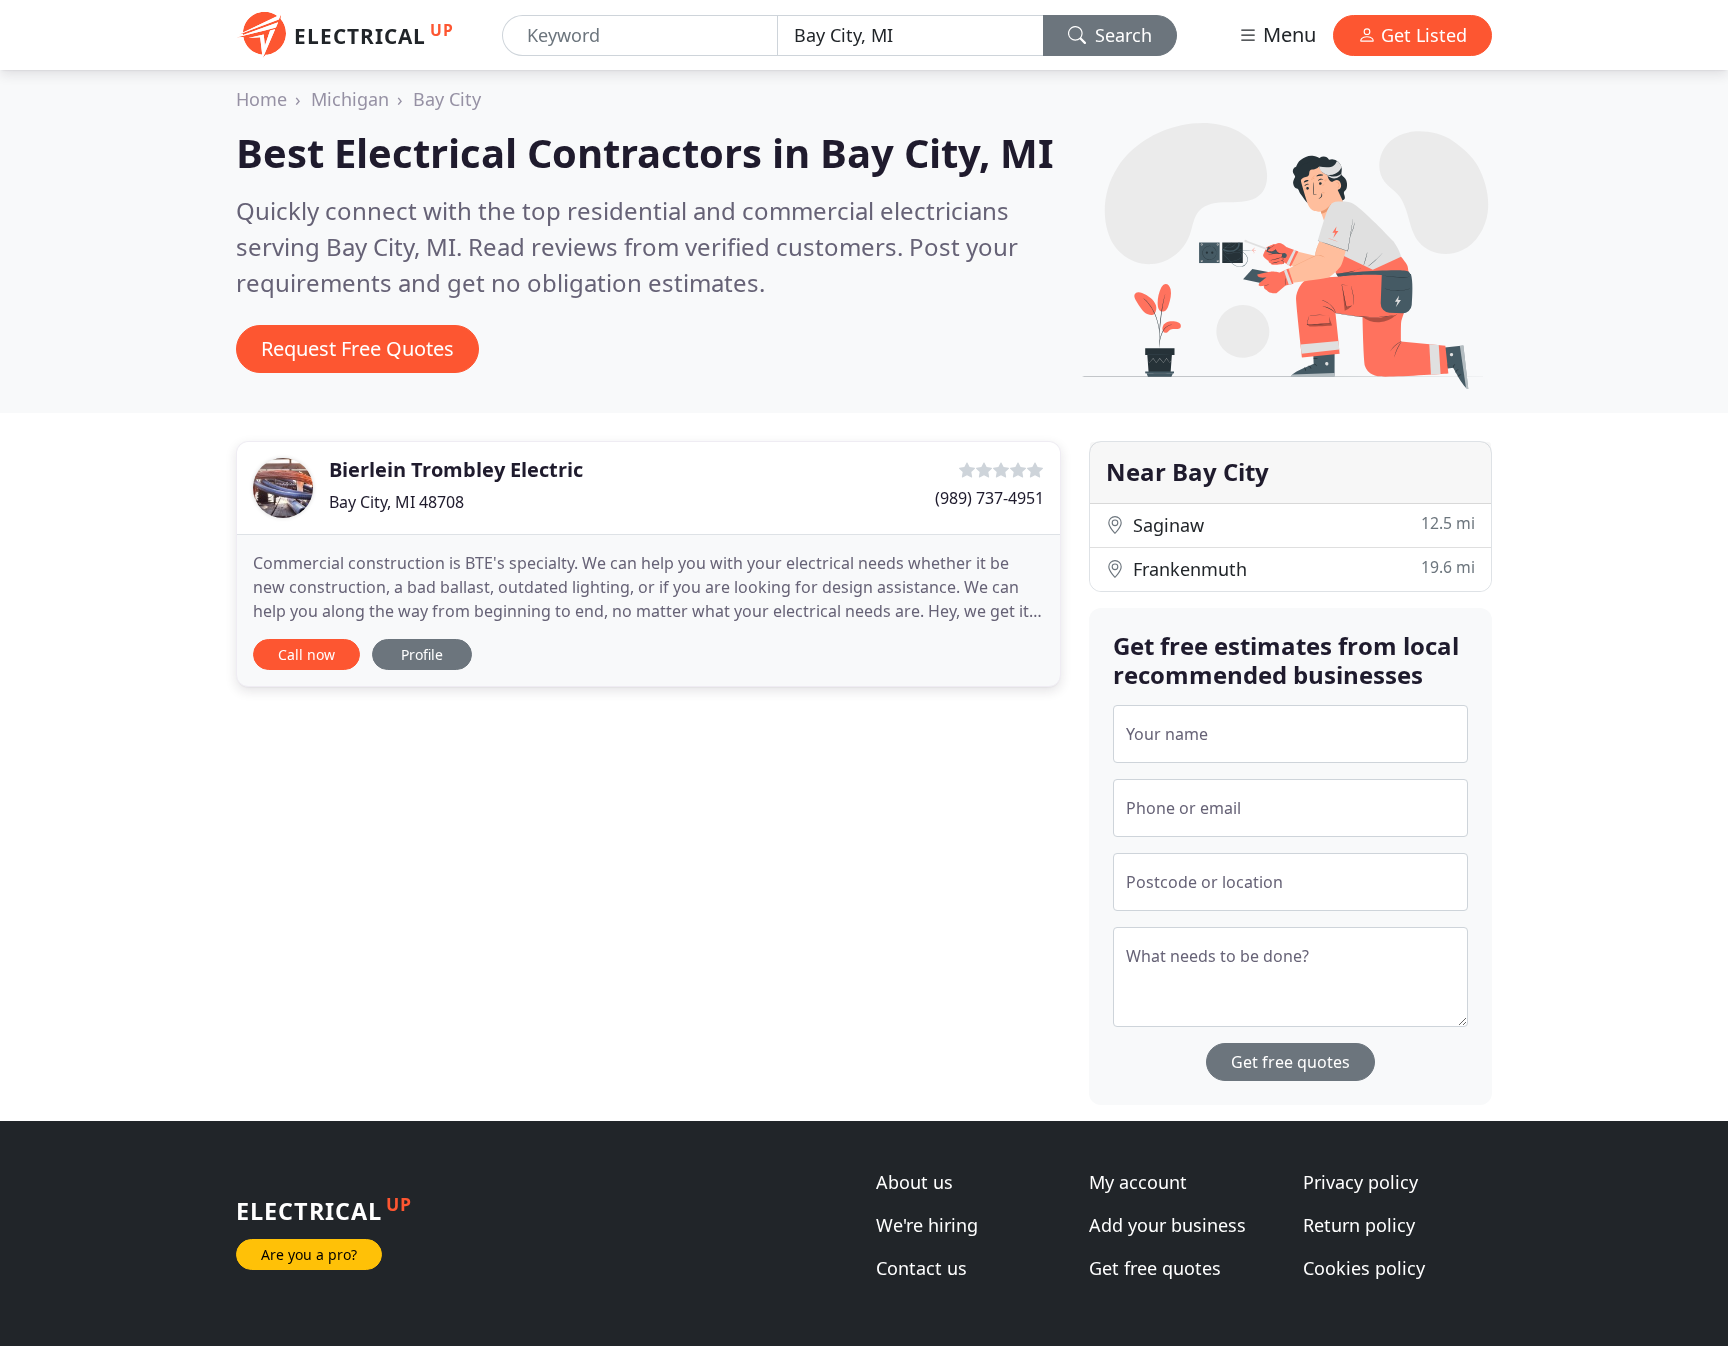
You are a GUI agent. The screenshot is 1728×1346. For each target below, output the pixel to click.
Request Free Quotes (357, 348)
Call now (306, 654)
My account (1138, 1182)
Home (261, 99)
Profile (422, 654)
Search (1121, 35)
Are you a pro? (309, 1254)
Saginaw (1301, 524)
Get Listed (1421, 35)
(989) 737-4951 (989, 498)
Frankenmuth (1301, 568)
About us (914, 1182)
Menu (1287, 34)
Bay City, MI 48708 (396, 502)
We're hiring (927, 1225)
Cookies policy (1364, 1268)
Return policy (1359, 1225)
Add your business (1167, 1225)
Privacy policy (1360, 1182)
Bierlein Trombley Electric (456, 469)
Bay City (447, 99)
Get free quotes (1290, 1062)
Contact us (921, 1268)
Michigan (350, 99)
